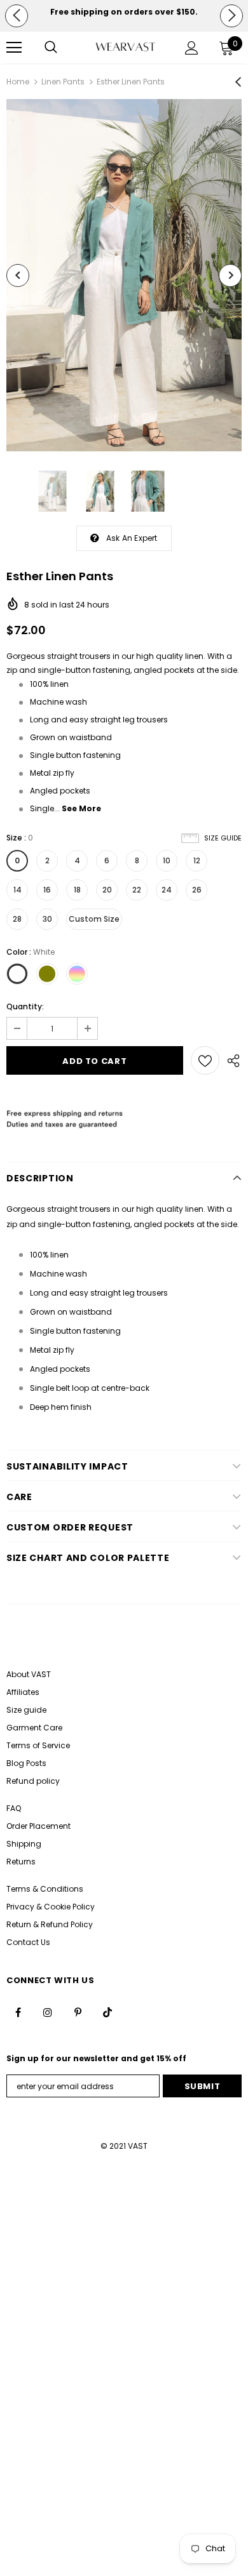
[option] (124, 12)
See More (81, 808)
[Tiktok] (107, 2012)
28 (17, 919)
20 (107, 890)
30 (47, 919)
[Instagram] (48, 2012)
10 (167, 860)
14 (17, 890)
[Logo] (126, 47)
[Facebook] (18, 2012)
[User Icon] (192, 48)
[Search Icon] (51, 48)
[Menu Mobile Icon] (14, 48)
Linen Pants (63, 82)
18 (77, 890)
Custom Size (94, 919)
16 (47, 890)
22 (137, 890)
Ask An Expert (132, 538)
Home (18, 82)
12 (197, 860)
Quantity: (25, 1006)
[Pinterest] (78, 2012)
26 (197, 890)
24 (167, 890)
